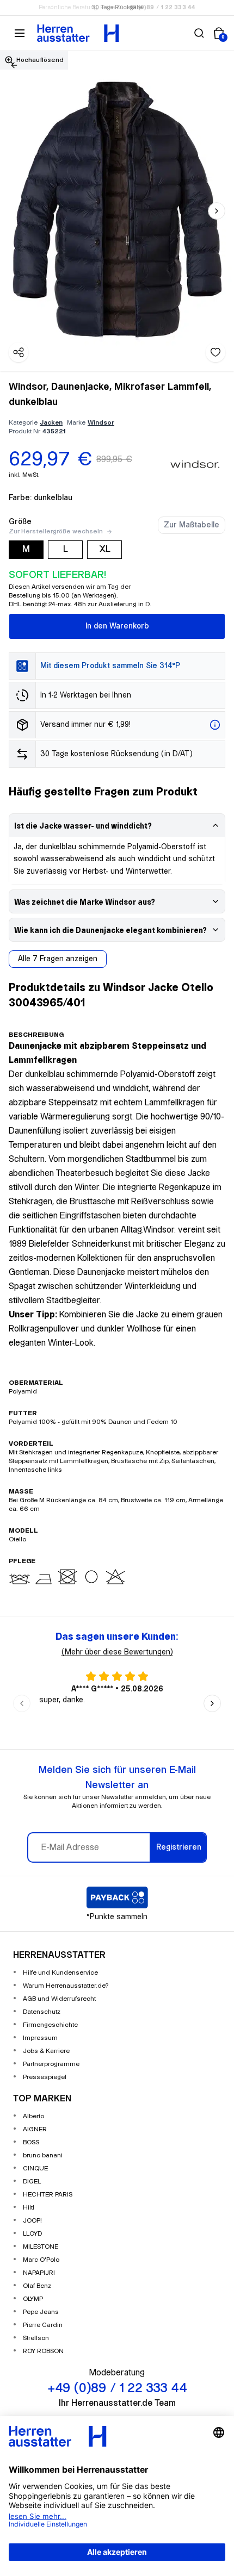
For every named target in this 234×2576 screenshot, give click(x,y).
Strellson (36, 2338)
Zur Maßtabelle (192, 525)
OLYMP (33, 2299)
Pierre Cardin (43, 2325)
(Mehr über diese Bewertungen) (117, 1652)
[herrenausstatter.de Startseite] (78, 33)
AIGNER (35, 2129)
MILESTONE (41, 2247)
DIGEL (32, 2182)
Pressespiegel (45, 2077)
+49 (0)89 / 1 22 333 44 (161, 8)
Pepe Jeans (41, 2312)
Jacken (51, 423)
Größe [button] (20, 522)
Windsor (101, 423)
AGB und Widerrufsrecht (59, 1999)
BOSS (31, 2142)
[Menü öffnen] (20, 33)
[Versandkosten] (215, 725)
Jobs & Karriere (46, 2051)
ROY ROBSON (43, 2351)
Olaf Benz (37, 2286)
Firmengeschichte (50, 2025)
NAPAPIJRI (39, 2273)
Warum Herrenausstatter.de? (66, 1986)
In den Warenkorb (117, 626)
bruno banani (43, 2155)
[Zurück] (14, 65)
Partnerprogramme (51, 2064)
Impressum (40, 2038)
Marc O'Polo (41, 2260)
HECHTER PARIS (48, 2195)
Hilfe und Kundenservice (60, 1973)
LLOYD (32, 2234)
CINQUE (35, 2169)
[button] (199, 33)
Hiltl (29, 2208)
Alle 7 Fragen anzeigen (58, 959)
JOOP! (32, 2221)
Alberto (33, 2116)
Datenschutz (42, 2012)
